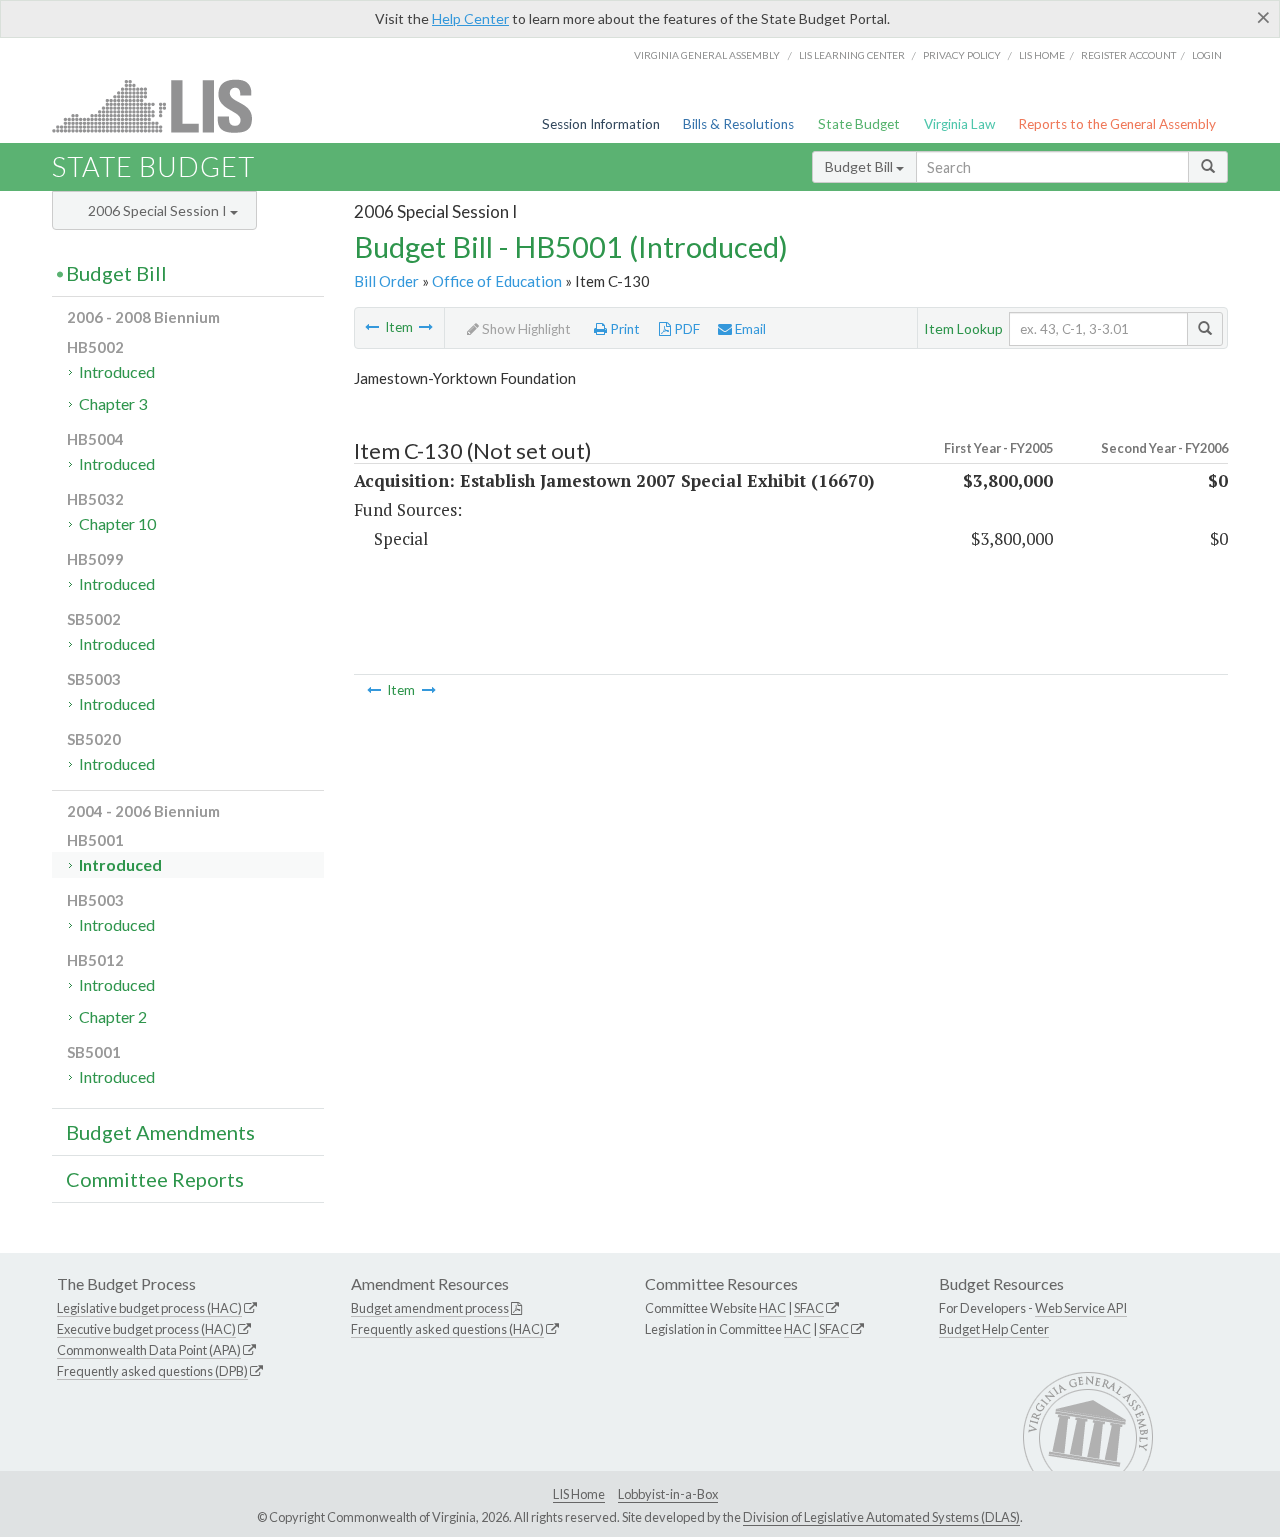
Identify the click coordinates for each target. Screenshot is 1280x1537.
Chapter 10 (117, 523)
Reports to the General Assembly (1117, 124)
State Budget (859, 124)
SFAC (809, 1308)
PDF (685, 329)
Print (623, 329)
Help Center (470, 18)
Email (749, 329)
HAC (772, 1308)
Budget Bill (860, 166)
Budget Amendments (160, 1132)
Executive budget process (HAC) (146, 1329)
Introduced (117, 371)
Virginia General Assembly (707, 55)
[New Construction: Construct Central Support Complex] (372, 327)
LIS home (1042, 55)
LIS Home (579, 1494)
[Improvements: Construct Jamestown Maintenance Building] (426, 327)
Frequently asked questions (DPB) (152, 1371)
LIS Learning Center (852, 55)
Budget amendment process (430, 1308)
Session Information (601, 124)
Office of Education (497, 281)
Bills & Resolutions (738, 124)
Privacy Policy (962, 55)
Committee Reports (155, 1179)
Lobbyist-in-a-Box (668, 1494)
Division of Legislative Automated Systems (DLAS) (881, 1517)
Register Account (1128, 55)
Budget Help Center (994, 1329)
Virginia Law (959, 124)
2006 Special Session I (159, 210)
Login (1207, 55)
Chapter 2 (113, 1016)
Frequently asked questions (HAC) (447, 1329)
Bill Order (386, 281)
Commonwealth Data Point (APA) (149, 1350)
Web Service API (1081, 1308)
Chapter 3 (113, 403)
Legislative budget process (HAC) (149, 1308)
